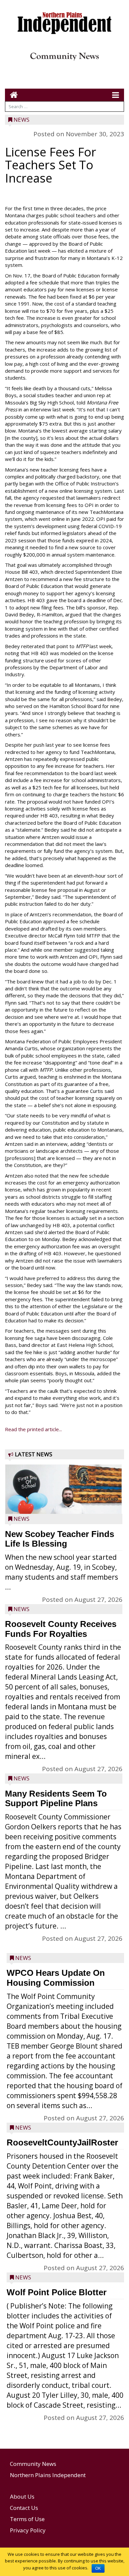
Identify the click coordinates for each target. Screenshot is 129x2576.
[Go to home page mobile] (11, 95)
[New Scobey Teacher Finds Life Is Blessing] (64, 1504)
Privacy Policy (28, 2530)
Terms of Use (27, 2519)
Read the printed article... (33, 1429)
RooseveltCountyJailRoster (62, 2142)
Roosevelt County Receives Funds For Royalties (61, 1629)
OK (98, 2568)
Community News (33, 2464)
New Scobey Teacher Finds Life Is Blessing (60, 1539)
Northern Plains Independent (48, 2475)
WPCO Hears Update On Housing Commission (56, 1978)
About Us (22, 2496)
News (21, 120)
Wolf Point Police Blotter (57, 2292)
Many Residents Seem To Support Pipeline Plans (56, 1799)
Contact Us (24, 2508)
